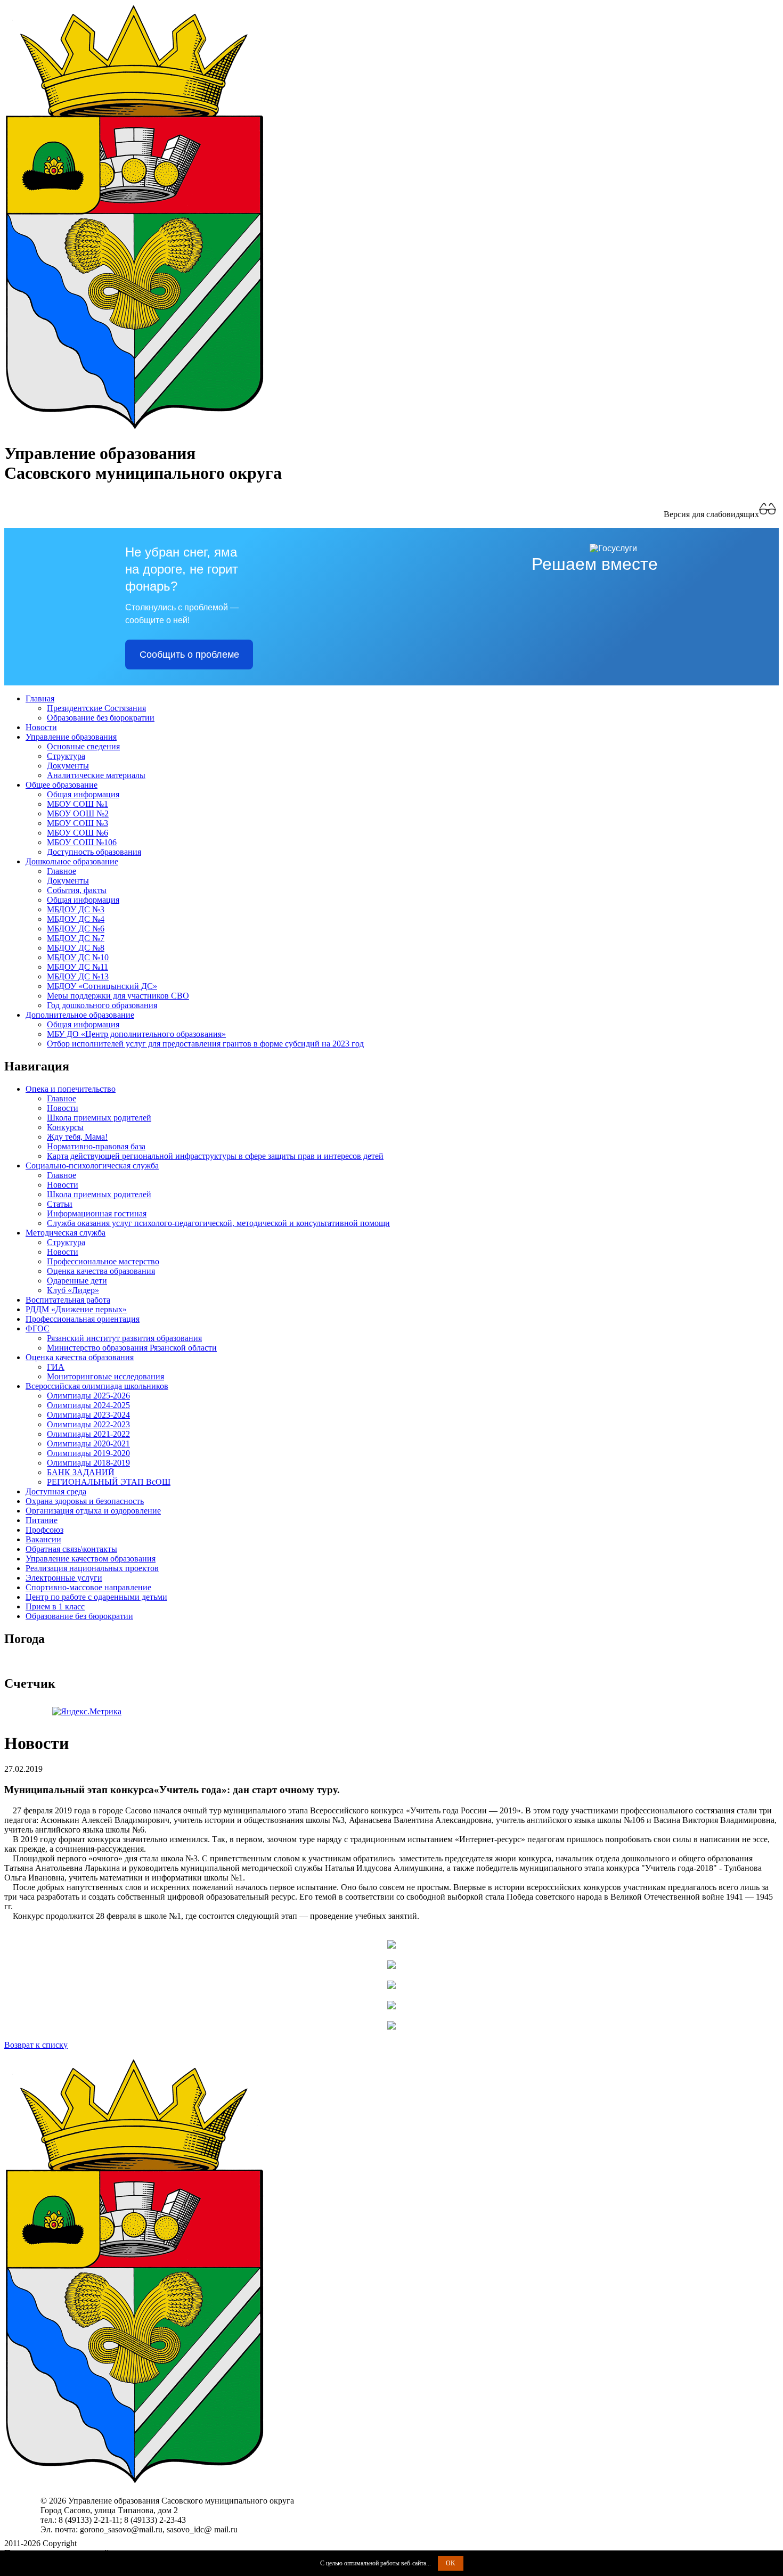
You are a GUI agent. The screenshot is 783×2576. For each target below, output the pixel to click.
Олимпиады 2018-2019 (88, 1463)
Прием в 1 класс (55, 1606)
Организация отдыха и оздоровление (93, 1511)
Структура (66, 756)
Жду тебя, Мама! (77, 1137)
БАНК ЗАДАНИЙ (81, 1472)
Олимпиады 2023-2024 (88, 1415)
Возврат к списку (36, 2045)
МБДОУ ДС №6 (76, 929)
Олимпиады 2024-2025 (88, 1405)
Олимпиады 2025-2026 (88, 1396)
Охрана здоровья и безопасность (85, 1501)
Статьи (60, 1204)
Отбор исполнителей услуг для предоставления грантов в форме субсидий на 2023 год (205, 1044)
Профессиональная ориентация (83, 1319)
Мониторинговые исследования (105, 1376)
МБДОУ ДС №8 (76, 948)
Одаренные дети (77, 1281)
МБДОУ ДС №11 (78, 967)
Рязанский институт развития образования (124, 1338)
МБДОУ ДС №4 (76, 919)
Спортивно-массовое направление (88, 1587)
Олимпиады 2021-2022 (88, 1434)
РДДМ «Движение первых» (76, 1309)
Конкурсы (65, 1127)
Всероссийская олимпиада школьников (97, 1386)
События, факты (77, 890)
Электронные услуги (64, 1578)
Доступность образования (94, 852)
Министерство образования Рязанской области (132, 1348)
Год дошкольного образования (102, 1005)
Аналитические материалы (96, 775)
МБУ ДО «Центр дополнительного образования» (136, 1034)
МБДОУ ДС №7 (76, 938)
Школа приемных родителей (99, 1118)
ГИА (56, 1367)
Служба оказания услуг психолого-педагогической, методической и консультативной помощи (218, 1223)
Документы (68, 766)
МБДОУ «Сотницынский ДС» (102, 986)
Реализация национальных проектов (92, 1568)
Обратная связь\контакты (71, 1549)
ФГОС (38, 1328)
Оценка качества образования (101, 1271)
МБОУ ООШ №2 (78, 813)
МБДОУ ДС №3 (76, 909)
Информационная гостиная (97, 1213)
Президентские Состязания (96, 708)
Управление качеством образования (91, 1559)
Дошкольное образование (72, 861)
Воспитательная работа (68, 1300)
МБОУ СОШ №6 (78, 833)
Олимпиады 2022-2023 (88, 1424)
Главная (40, 698)
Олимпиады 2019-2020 (88, 1453)
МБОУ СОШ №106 (82, 842)
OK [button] (451, 2563)
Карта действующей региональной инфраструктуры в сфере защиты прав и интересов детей (215, 1156)
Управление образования (71, 737)
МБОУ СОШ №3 (78, 823)
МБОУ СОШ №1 (78, 804)
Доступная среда (56, 1491)
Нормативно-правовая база (96, 1146)
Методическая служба (66, 1233)
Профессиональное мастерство (103, 1261)
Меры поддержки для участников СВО (118, 996)
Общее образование (62, 785)
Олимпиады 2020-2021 (88, 1444)
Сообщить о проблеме (189, 655)
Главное (62, 871)
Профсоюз (44, 1530)
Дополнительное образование (80, 1015)
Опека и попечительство (71, 1089)
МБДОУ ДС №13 (78, 976)
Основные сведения (83, 746)
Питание (42, 1520)
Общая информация (83, 794)
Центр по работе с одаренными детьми (96, 1597)
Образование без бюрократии (101, 718)
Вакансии (43, 1539)
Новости (41, 727)
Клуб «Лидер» (73, 1290)
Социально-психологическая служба (92, 1166)
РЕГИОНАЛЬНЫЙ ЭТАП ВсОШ (109, 1482)
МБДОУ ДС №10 (78, 957)
